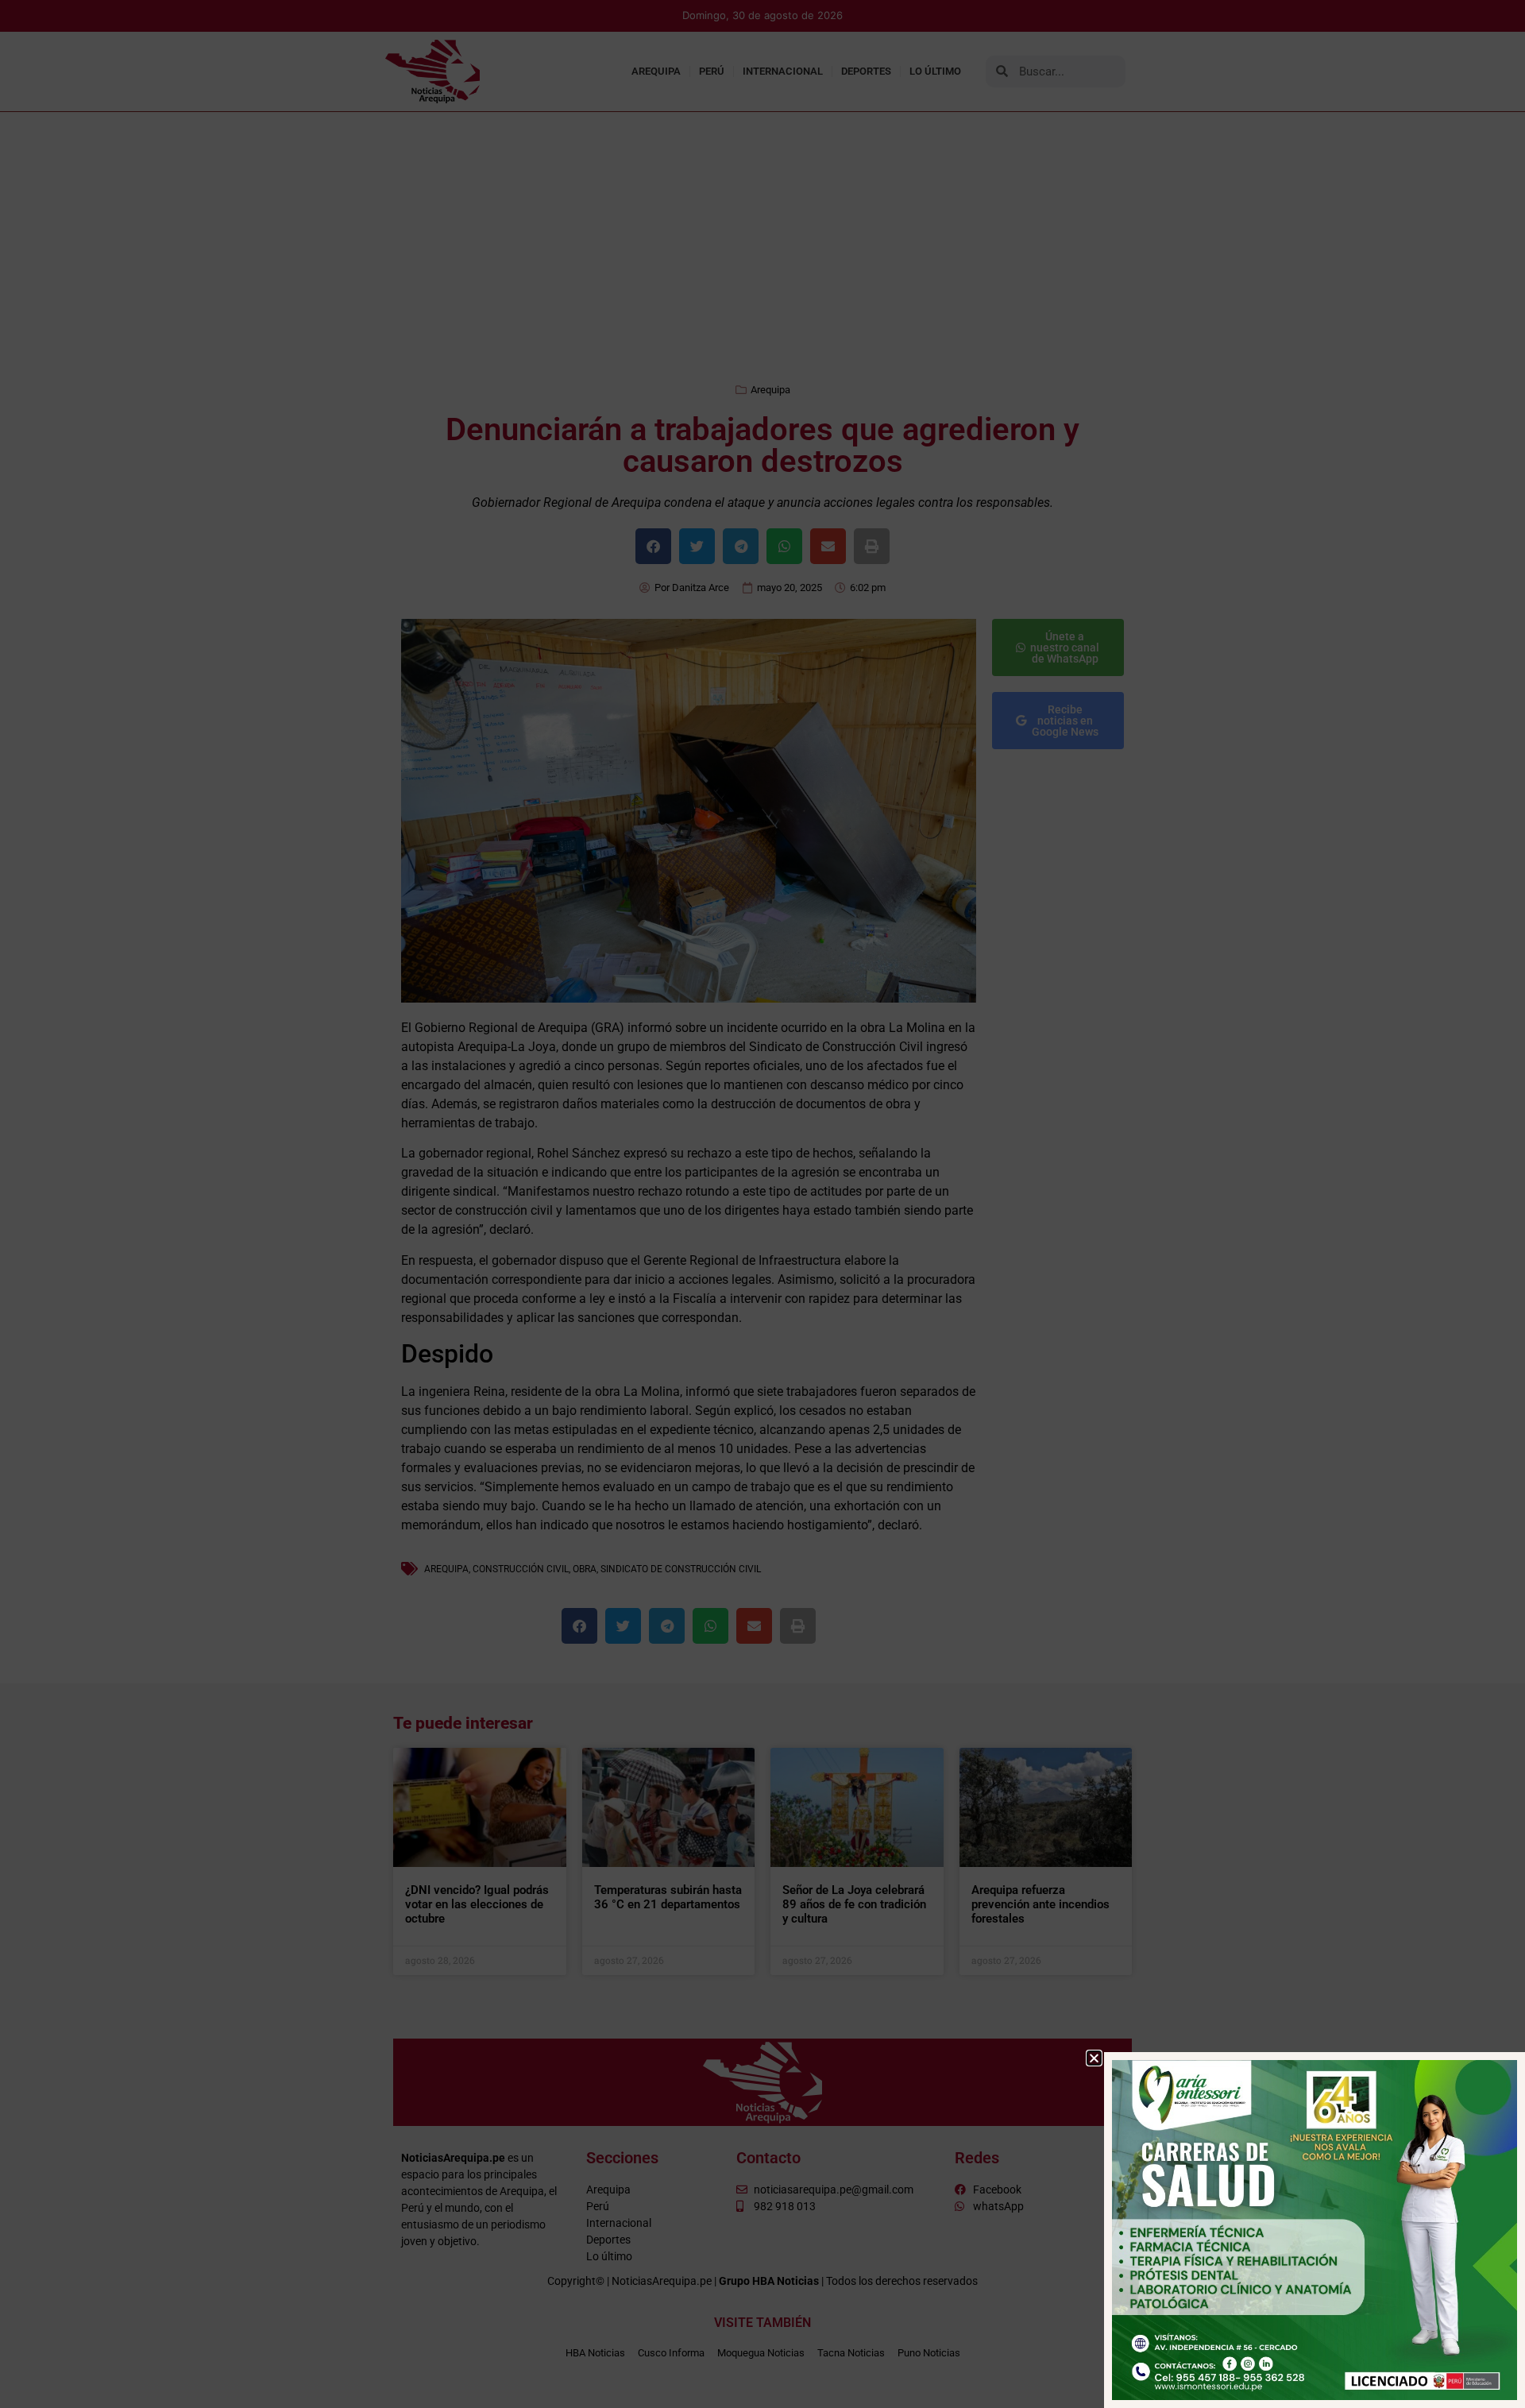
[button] (1094, 2058)
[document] (762, 1204)
